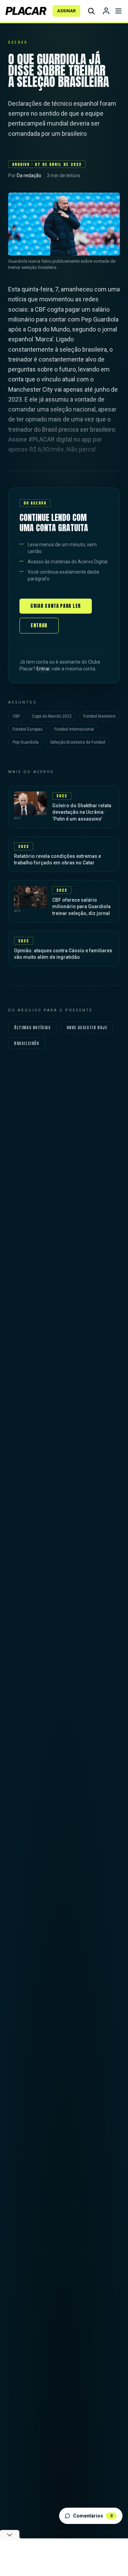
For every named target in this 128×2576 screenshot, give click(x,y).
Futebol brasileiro (99, 716)
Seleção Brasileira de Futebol (78, 742)
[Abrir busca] (91, 11)
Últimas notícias (32, 1028)
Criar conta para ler (56, 606)
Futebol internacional (74, 729)
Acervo (18, 42)
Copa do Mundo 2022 (52, 716)
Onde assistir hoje (87, 1028)
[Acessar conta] (106, 11)
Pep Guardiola (26, 742)
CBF (16, 716)
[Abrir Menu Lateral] (118, 11)
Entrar (39, 625)
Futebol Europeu (28, 729)
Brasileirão (27, 1043)
